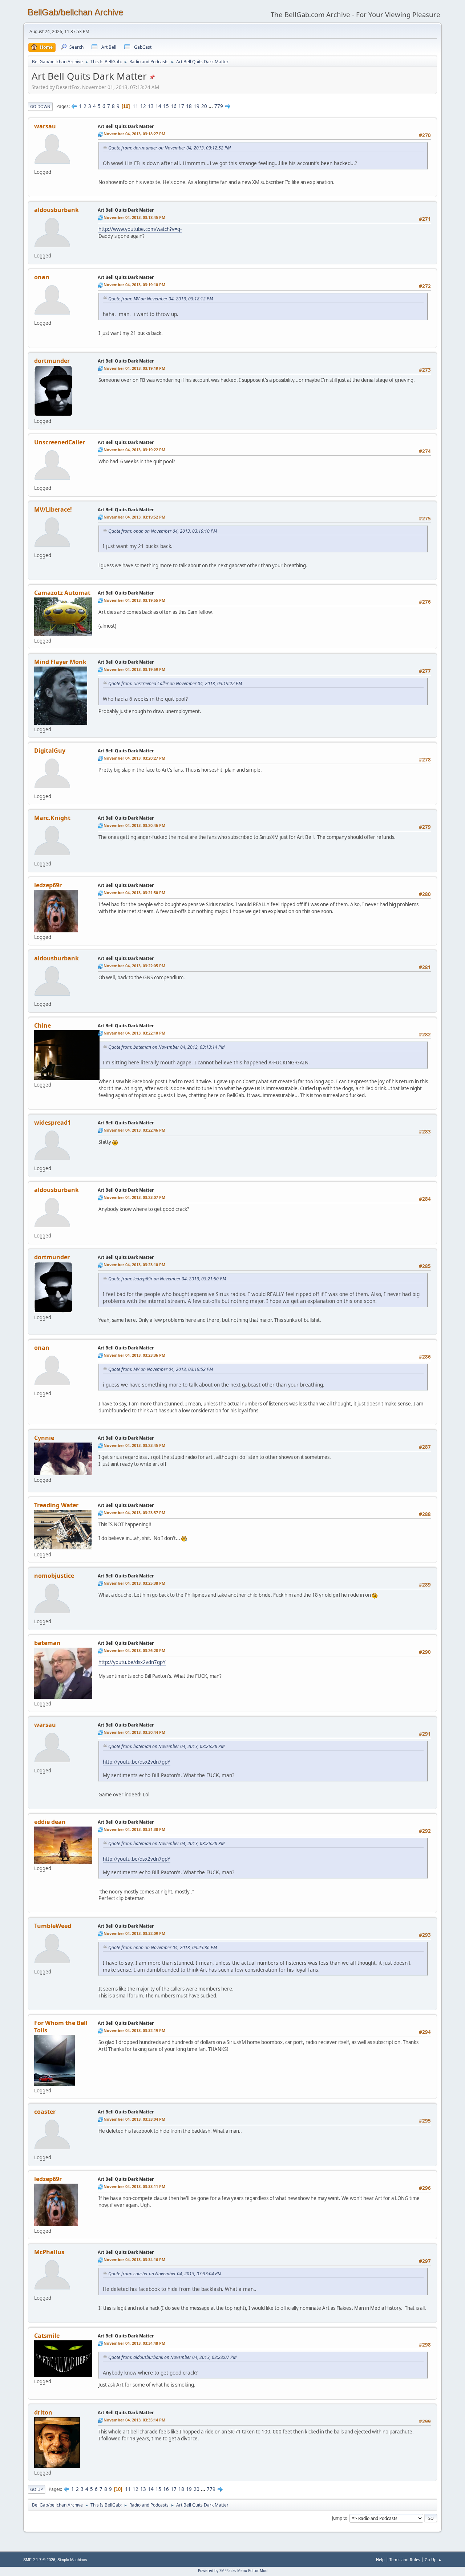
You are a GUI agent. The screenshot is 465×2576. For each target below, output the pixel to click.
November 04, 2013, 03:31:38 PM (134, 1829)
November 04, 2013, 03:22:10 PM (134, 1033)
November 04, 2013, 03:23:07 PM (134, 1197)
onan (42, 277)
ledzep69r (48, 885)
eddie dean (50, 1822)
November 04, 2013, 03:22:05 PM (134, 966)
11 (136, 106)
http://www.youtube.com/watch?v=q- (140, 229)
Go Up (37, 2489)
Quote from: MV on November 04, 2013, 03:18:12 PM (161, 299)
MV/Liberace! (53, 509)
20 (204, 106)
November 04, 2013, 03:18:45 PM (134, 217)
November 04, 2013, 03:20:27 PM (134, 758)
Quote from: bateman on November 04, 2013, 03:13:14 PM (166, 1047)
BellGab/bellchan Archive (75, 12)
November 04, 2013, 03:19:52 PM (134, 517)
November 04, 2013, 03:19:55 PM (134, 600)
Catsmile (47, 2336)
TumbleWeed (53, 1926)
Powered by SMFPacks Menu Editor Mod (233, 2571)
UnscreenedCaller (60, 442)
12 (143, 106)
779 (219, 106)
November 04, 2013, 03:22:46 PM (134, 1130)
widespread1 (52, 1123)
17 (181, 106)
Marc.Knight (52, 818)
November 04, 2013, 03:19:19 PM (134, 368)
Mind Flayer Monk (60, 662)
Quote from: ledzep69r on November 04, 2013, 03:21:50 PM (167, 1279)
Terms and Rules (405, 2559)
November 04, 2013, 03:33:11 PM (134, 2186)
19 (197, 106)
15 (166, 106)
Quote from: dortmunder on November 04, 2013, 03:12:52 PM (169, 148)
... (211, 106)
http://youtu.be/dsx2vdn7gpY (132, 1662)
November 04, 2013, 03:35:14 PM (134, 2420)
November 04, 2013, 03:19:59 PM (134, 669)
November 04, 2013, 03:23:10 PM (134, 1265)
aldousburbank (56, 210)
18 (189, 106)
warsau (45, 126)
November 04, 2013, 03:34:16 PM (134, 2259)
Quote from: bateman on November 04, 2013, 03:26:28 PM (166, 1746)
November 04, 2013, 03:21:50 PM (134, 893)
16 (174, 106)
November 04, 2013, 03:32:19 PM (134, 2030)
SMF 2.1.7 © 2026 (39, 2560)
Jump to (340, 2518)
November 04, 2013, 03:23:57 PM (134, 1513)
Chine (43, 1025)
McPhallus (49, 2252)
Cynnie (44, 1438)
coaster (45, 2112)
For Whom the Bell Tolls (61, 2027)
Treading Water (56, 1505)
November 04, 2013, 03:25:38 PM (134, 1583)
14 (158, 106)
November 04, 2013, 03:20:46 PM (134, 825)
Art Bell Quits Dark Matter (126, 126)
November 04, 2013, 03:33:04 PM (134, 2119)
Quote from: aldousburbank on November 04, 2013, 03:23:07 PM (172, 2357)
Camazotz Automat (62, 593)
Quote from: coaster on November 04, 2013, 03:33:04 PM (165, 2274)
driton (43, 2412)
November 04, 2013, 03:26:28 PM (134, 1650)
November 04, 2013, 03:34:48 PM (134, 2343)
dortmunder (52, 361)
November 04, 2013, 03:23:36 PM (134, 1355)
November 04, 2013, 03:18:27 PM (134, 134)
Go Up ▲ (433, 2559)
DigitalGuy (50, 751)
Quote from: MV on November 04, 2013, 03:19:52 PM (161, 1369)
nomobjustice (54, 1576)
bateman (47, 1643)
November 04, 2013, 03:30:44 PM (134, 1732)
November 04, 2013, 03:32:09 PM (134, 1933)
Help (380, 2559)
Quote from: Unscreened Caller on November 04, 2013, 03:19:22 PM (175, 683)
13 (151, 106)
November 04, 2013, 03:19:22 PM (134, 450)
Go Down (40, 106)
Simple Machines (72, 2560)
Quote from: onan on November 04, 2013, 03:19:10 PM (163, 531)
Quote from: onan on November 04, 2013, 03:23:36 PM (163, 1947)
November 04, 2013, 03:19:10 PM (134, 285)
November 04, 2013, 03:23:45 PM (134, 1445)
